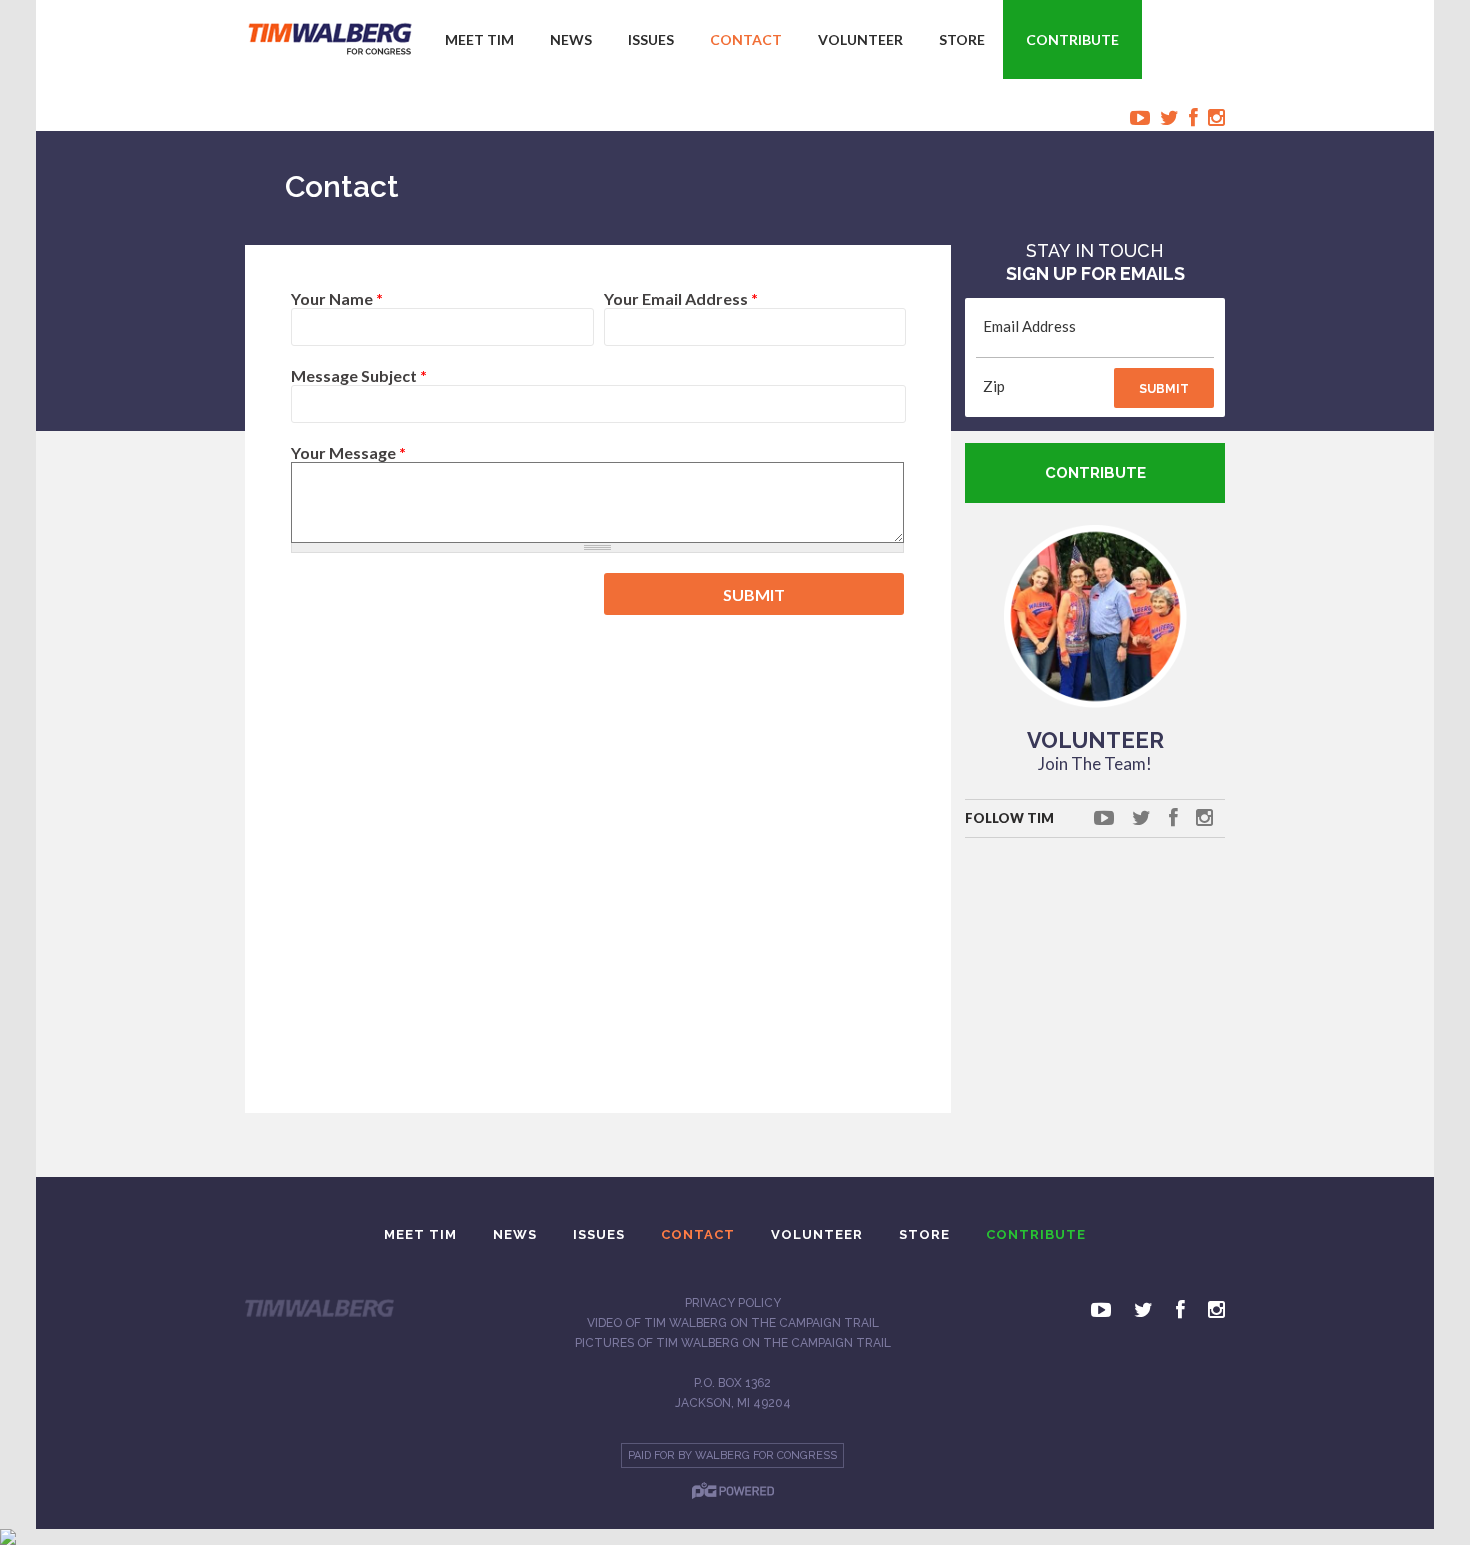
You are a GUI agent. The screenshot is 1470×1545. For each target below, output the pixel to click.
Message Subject (359, 375)
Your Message (348, 452)
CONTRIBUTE (1095, 473)
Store (962, 39)
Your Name (337, 298)
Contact (746, 39)
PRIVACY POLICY (733, 1303)
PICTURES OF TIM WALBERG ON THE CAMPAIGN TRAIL (733, 1343)
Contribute (1072, 39)
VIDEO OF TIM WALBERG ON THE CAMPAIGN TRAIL (733, 1323)
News (571, 39)
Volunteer (860, 39)
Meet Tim (479, 39)
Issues (651, 39)
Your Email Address (681, 298)
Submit (1164, 389)
